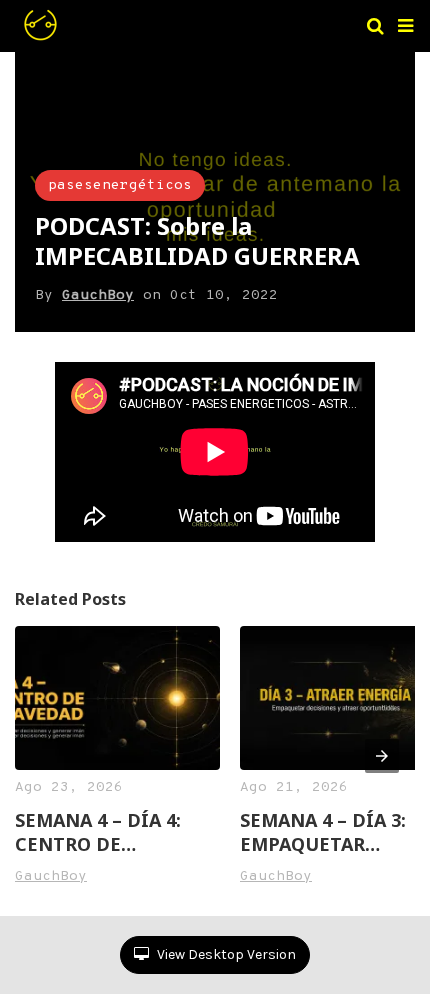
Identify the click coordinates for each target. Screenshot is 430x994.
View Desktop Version (225, 954)
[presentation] (382, 756)
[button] (405, 26)
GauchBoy (98, 295)
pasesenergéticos (120, 185)
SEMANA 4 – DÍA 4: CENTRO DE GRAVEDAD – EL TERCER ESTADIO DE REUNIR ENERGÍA (107, 832)
